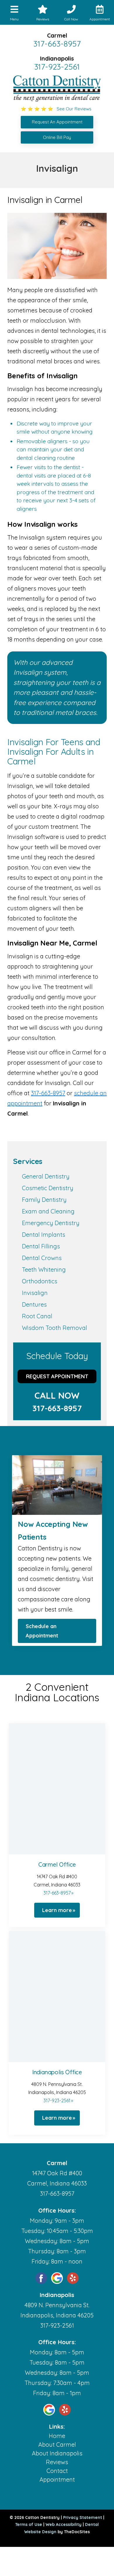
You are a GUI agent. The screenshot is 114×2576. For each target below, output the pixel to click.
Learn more (57, 1910)
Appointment (57, 2479)
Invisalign (35, 1293)
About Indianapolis (57, 2453)
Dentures (34, 1304)
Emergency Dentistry (51, 1223)
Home (57, 2436)
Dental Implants (44, 1235)
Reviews (57, 2462)
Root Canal (37, 1316)
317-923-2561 (57, 67)
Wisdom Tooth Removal (55, 1328)
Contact (57, 2471)
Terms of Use (29, 2524)
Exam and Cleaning (48, 1211)
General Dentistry (46, 1176)
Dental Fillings (41, 1246)
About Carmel (57, 2445)
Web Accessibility (64, 2524)
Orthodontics (40, 1281)
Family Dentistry (44, 1200)
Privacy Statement (83, 2517)
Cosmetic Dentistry (48, 1188)
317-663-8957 (57, 44)
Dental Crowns (42, 1258)
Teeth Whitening (44, 1270)
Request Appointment (57, 1376)
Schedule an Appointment (42, 1631)
